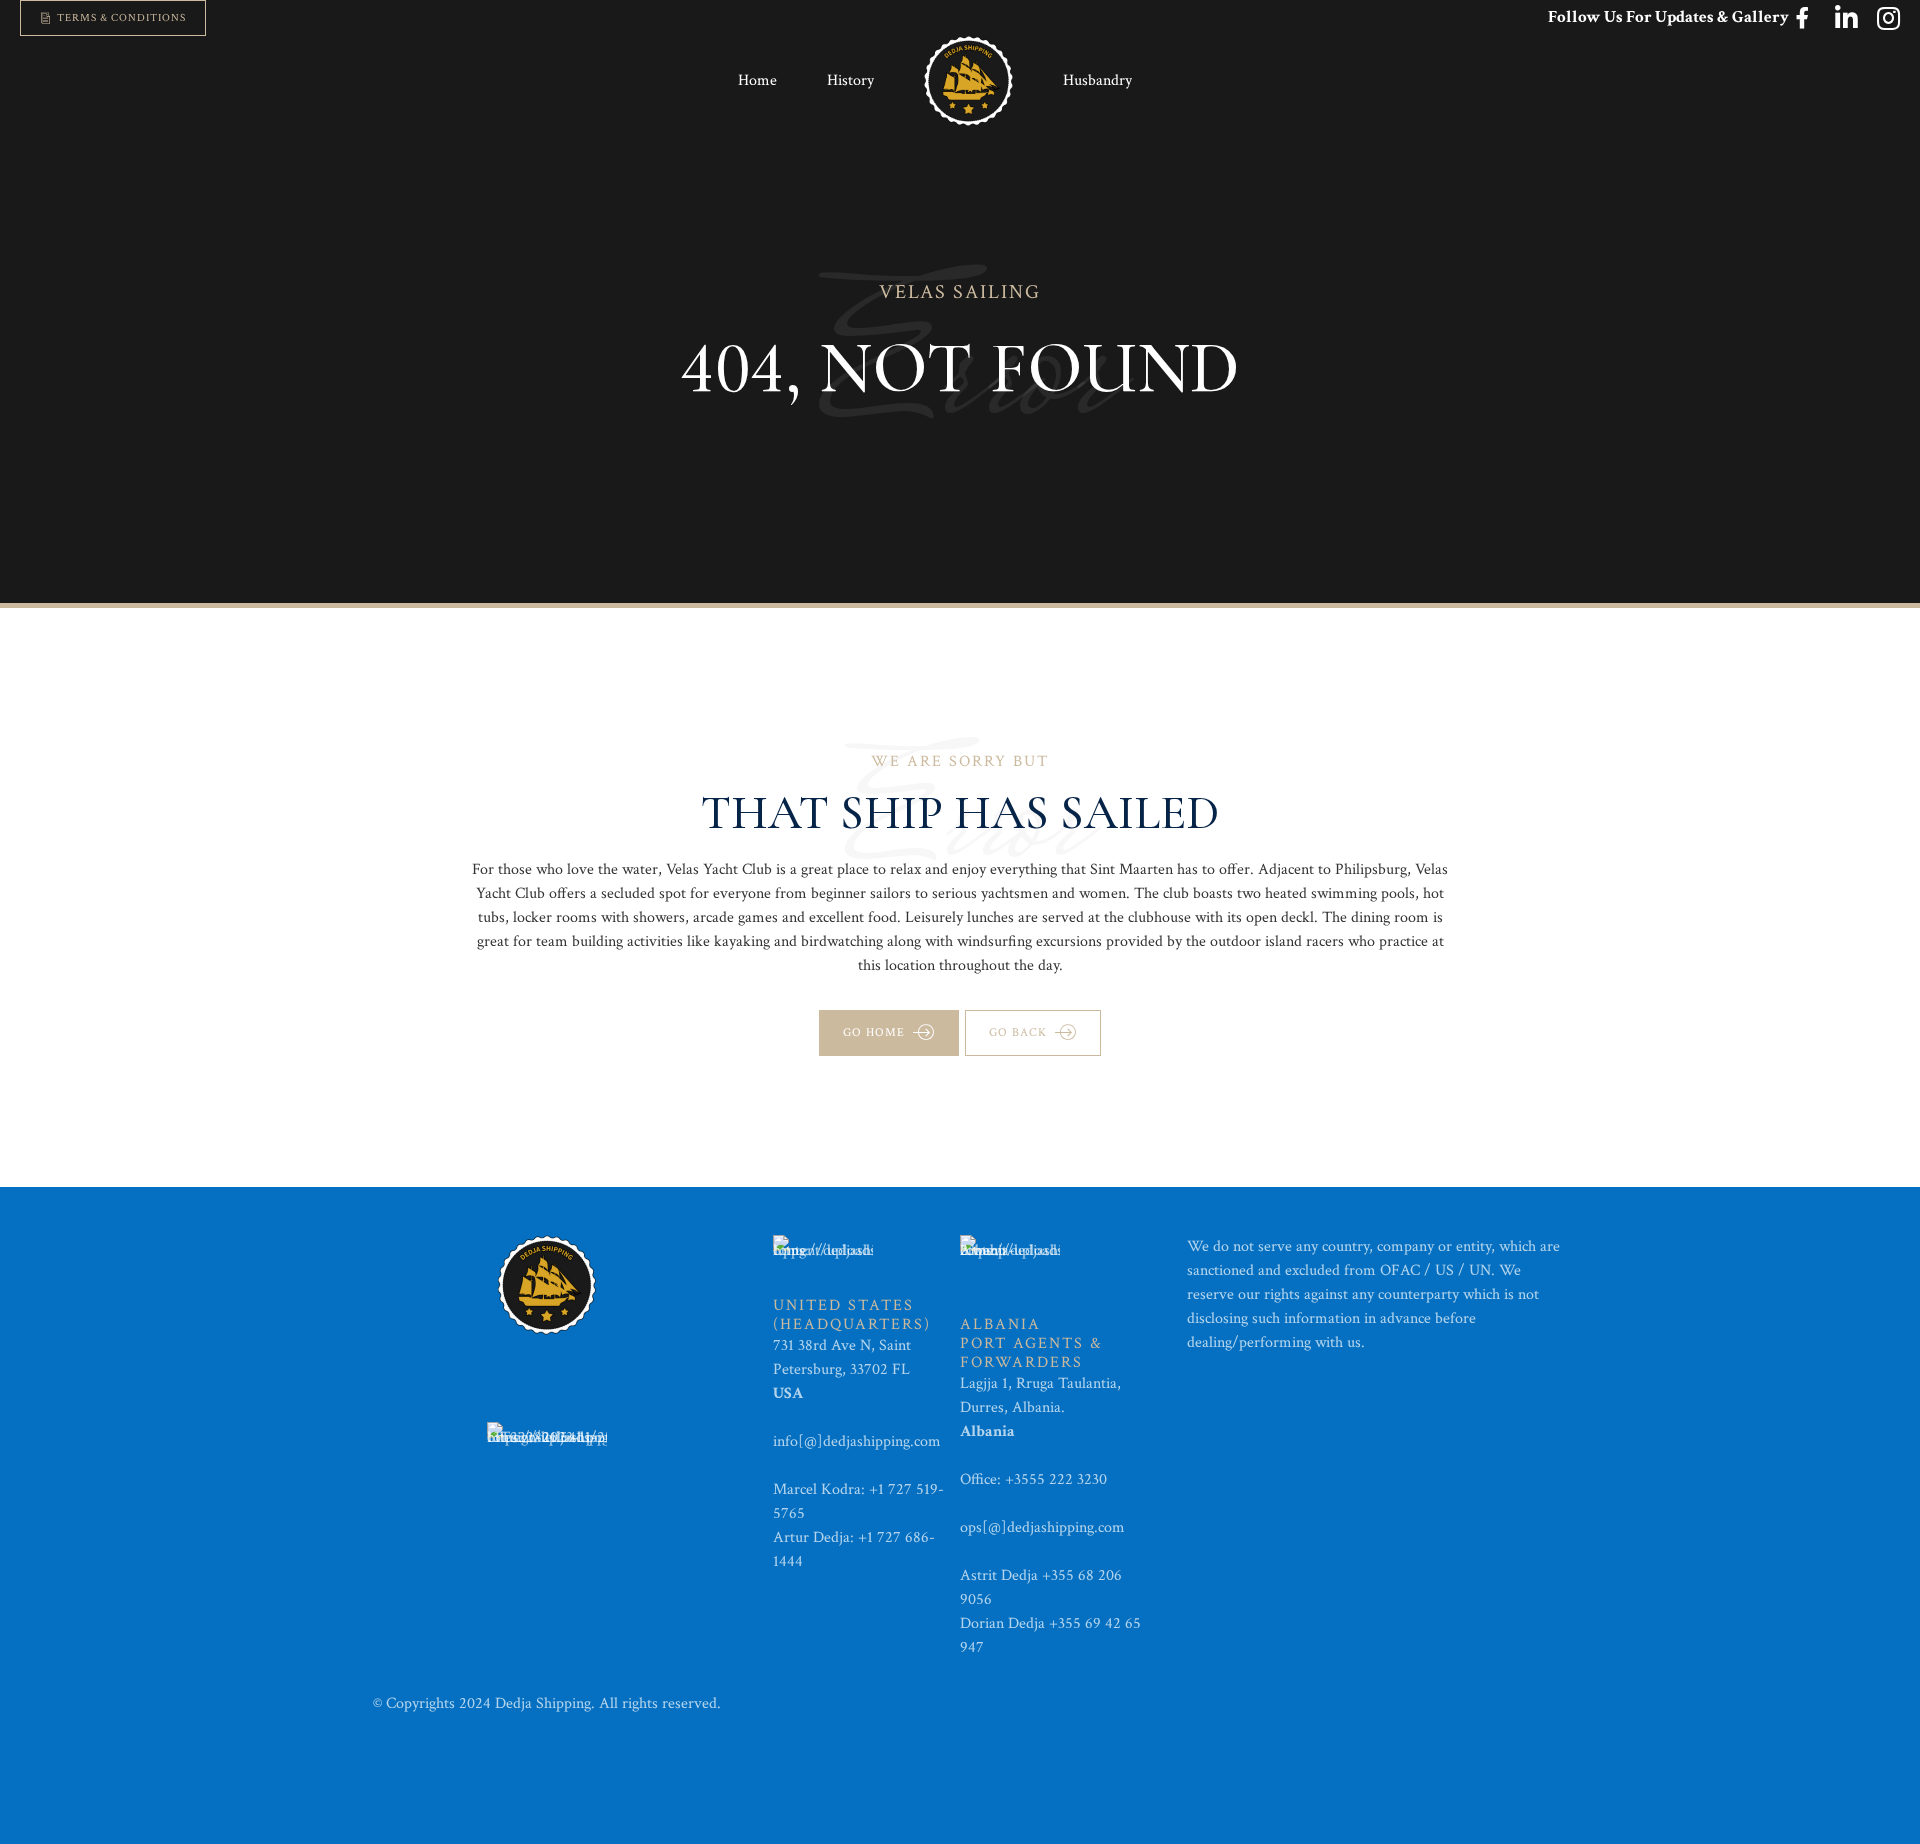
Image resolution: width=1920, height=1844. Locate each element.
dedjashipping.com (884, 1441)
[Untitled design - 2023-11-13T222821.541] (547, 1452)
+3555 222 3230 (1058, 1479)
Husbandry (1097, 80)
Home (757, 80)
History (850, 80)
